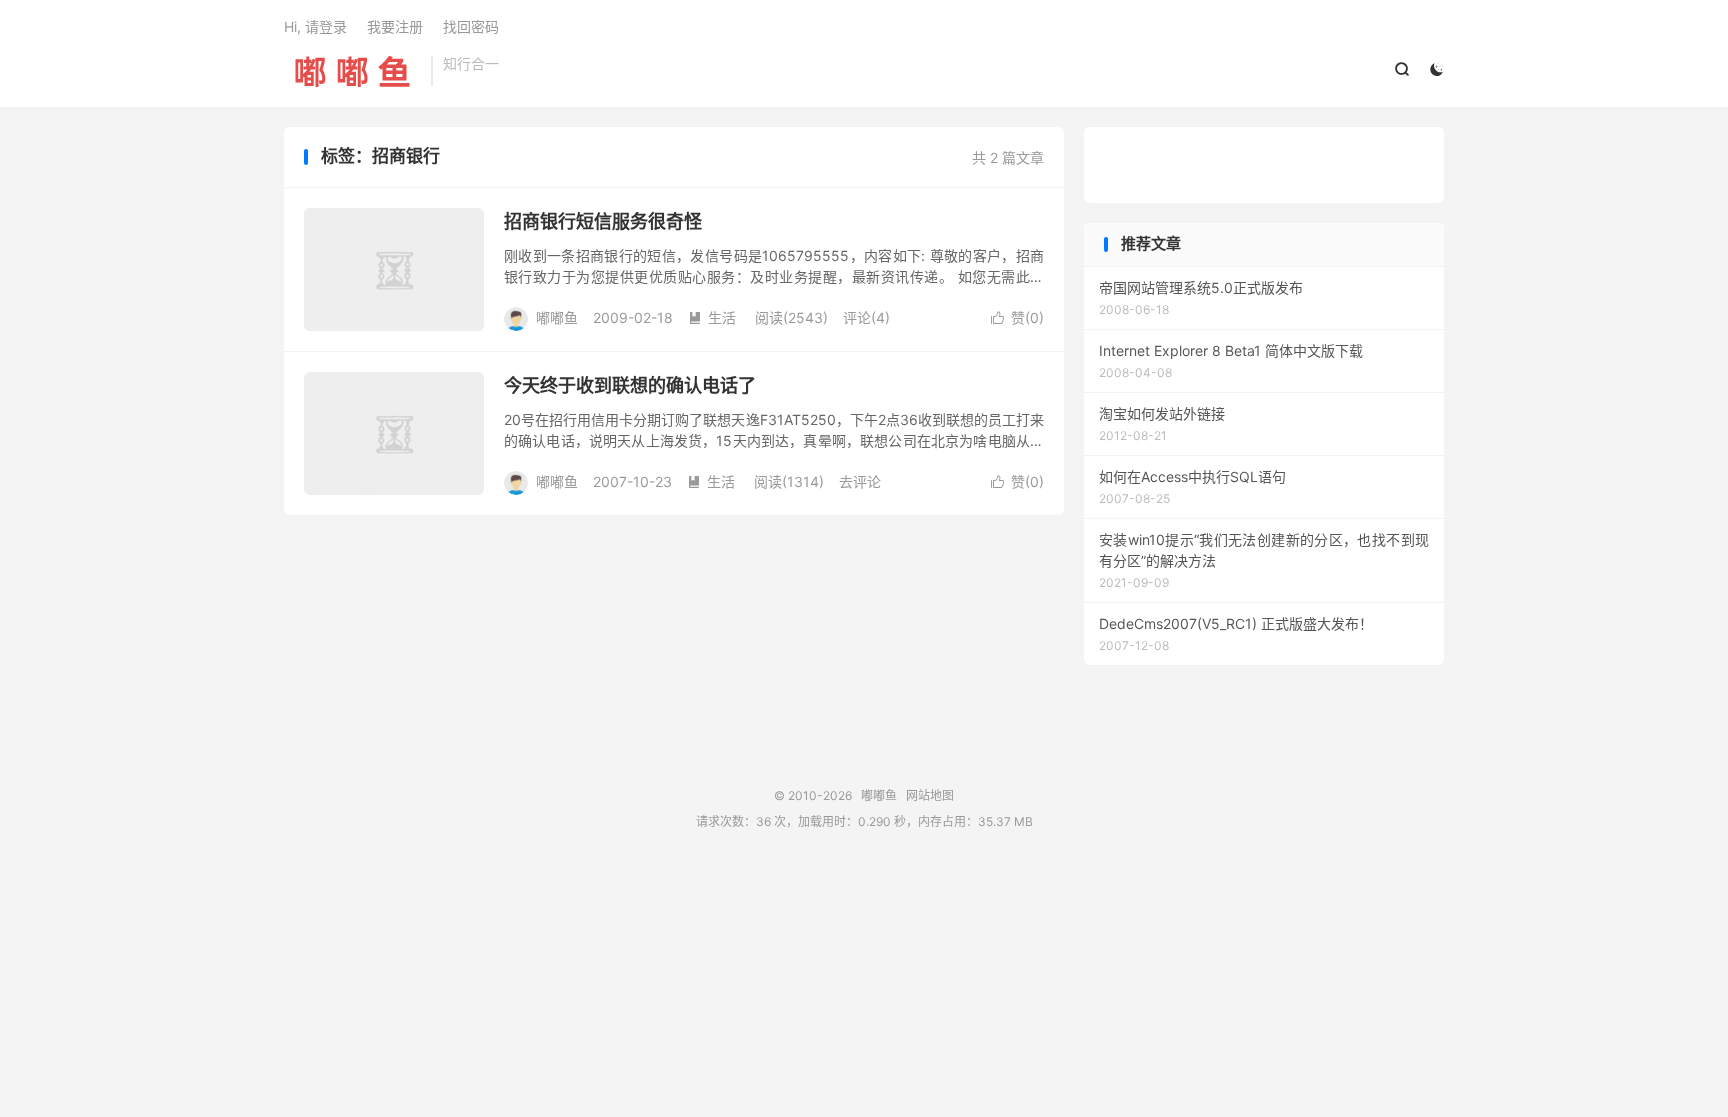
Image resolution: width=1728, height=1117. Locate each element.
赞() (1017, 317)
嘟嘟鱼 (352, 71)
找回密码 (471, 26)
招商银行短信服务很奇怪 (603, 221)
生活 (712, 317)
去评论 (860, 481)
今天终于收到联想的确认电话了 (630, 385)
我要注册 (395, 26)
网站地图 (930, 795)
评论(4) (866, 317)
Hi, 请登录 (315, 26)
